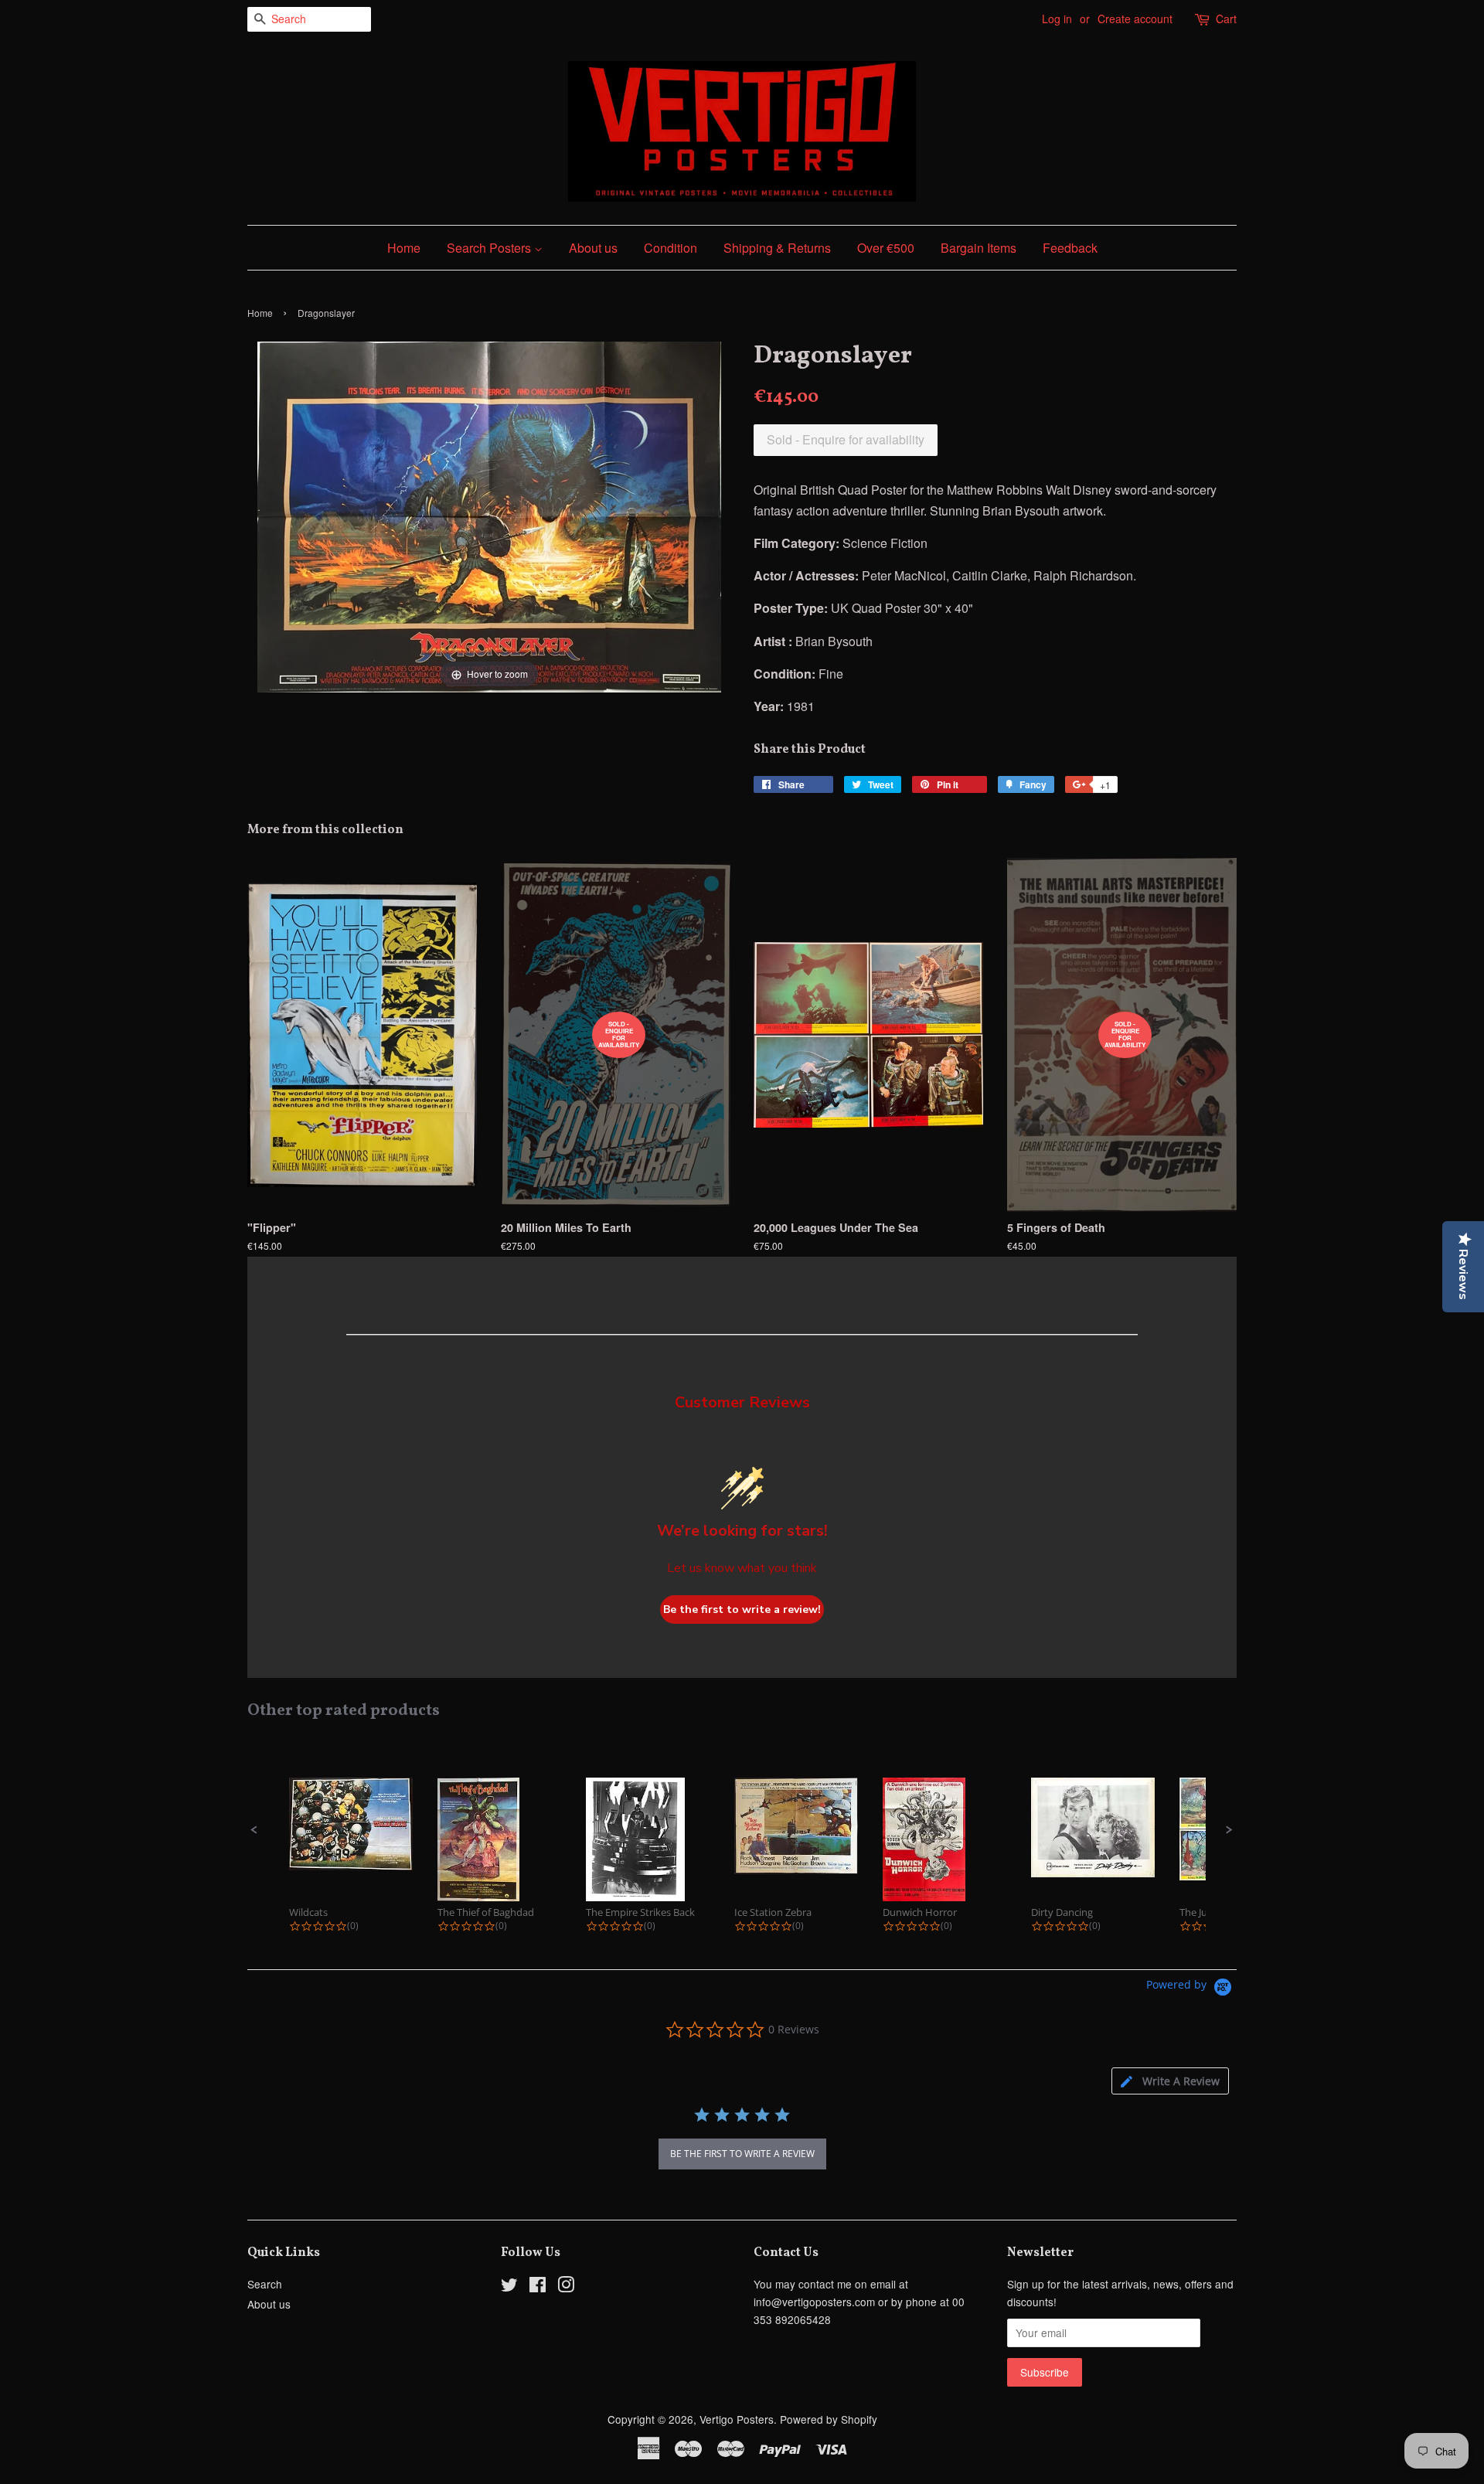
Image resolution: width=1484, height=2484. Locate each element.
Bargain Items (979, 248)
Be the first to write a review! (742, 1609)
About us (593, 248)
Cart (1226, 19)
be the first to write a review (742, 2154)
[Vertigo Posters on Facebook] (538, 2287)
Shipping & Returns (777, 248)
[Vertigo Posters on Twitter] (509, 2287)
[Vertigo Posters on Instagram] (566, 2287)
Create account (1135, 19)
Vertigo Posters (737, 2419)
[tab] (1170, 2081)
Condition (671, 248)
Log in (1057, 19)
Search (265, 2284)
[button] (254, 1830)
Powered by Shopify (829, 2419)
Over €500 (886, 248)
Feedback (1070, 248)
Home (404, 248)
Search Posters (490, 248)
